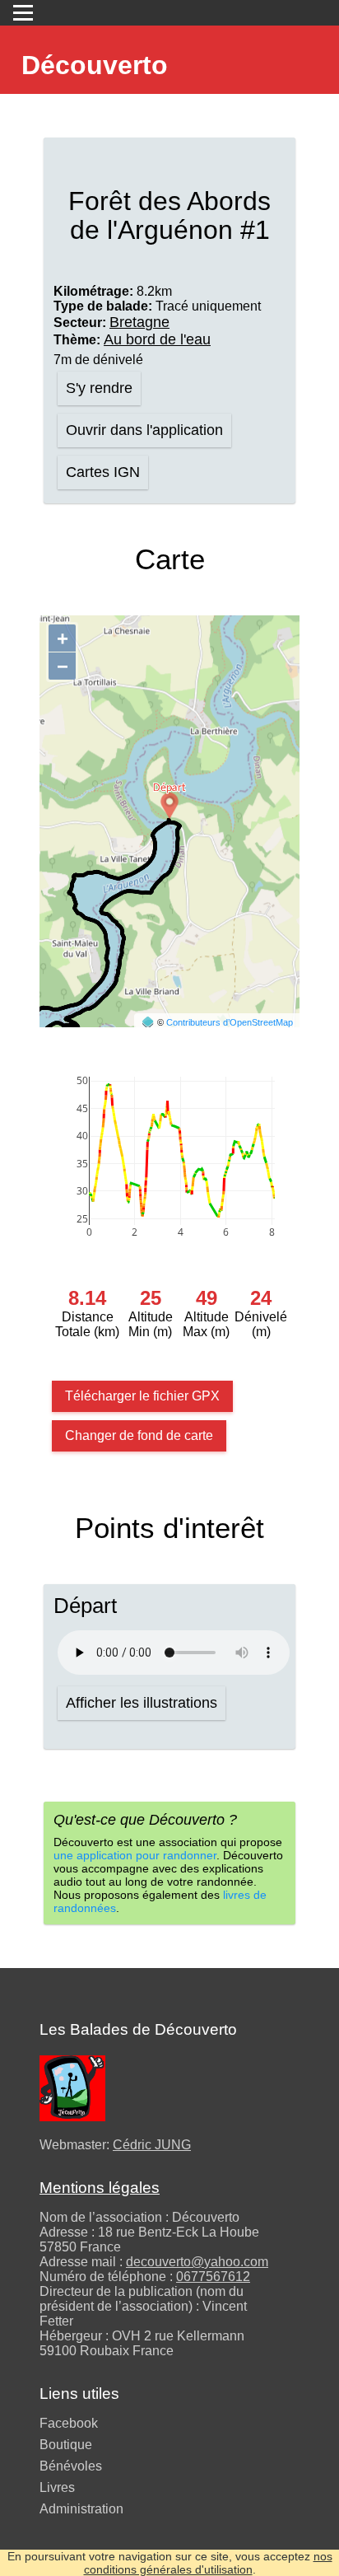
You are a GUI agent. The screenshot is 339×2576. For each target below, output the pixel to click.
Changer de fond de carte (139, 1435)
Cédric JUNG (152, 2145)
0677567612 (213, 2277)
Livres (57, 2487)
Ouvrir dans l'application (144, 430)
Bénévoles (71, 2466)
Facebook (69, 2423)
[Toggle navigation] (23, 13)
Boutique (66, 2445)
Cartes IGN (103, 472)
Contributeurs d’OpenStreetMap (230, 1022)
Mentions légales (100, 2188)
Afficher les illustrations (142, 1703)
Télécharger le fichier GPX (142, 1396)
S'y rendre (99, 388)
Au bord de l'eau (157, 339)
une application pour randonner (135, 1855)
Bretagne (139, 322)
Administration (81, 2509)
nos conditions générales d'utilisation (208, 2563)
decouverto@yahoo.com (197, 2262)
